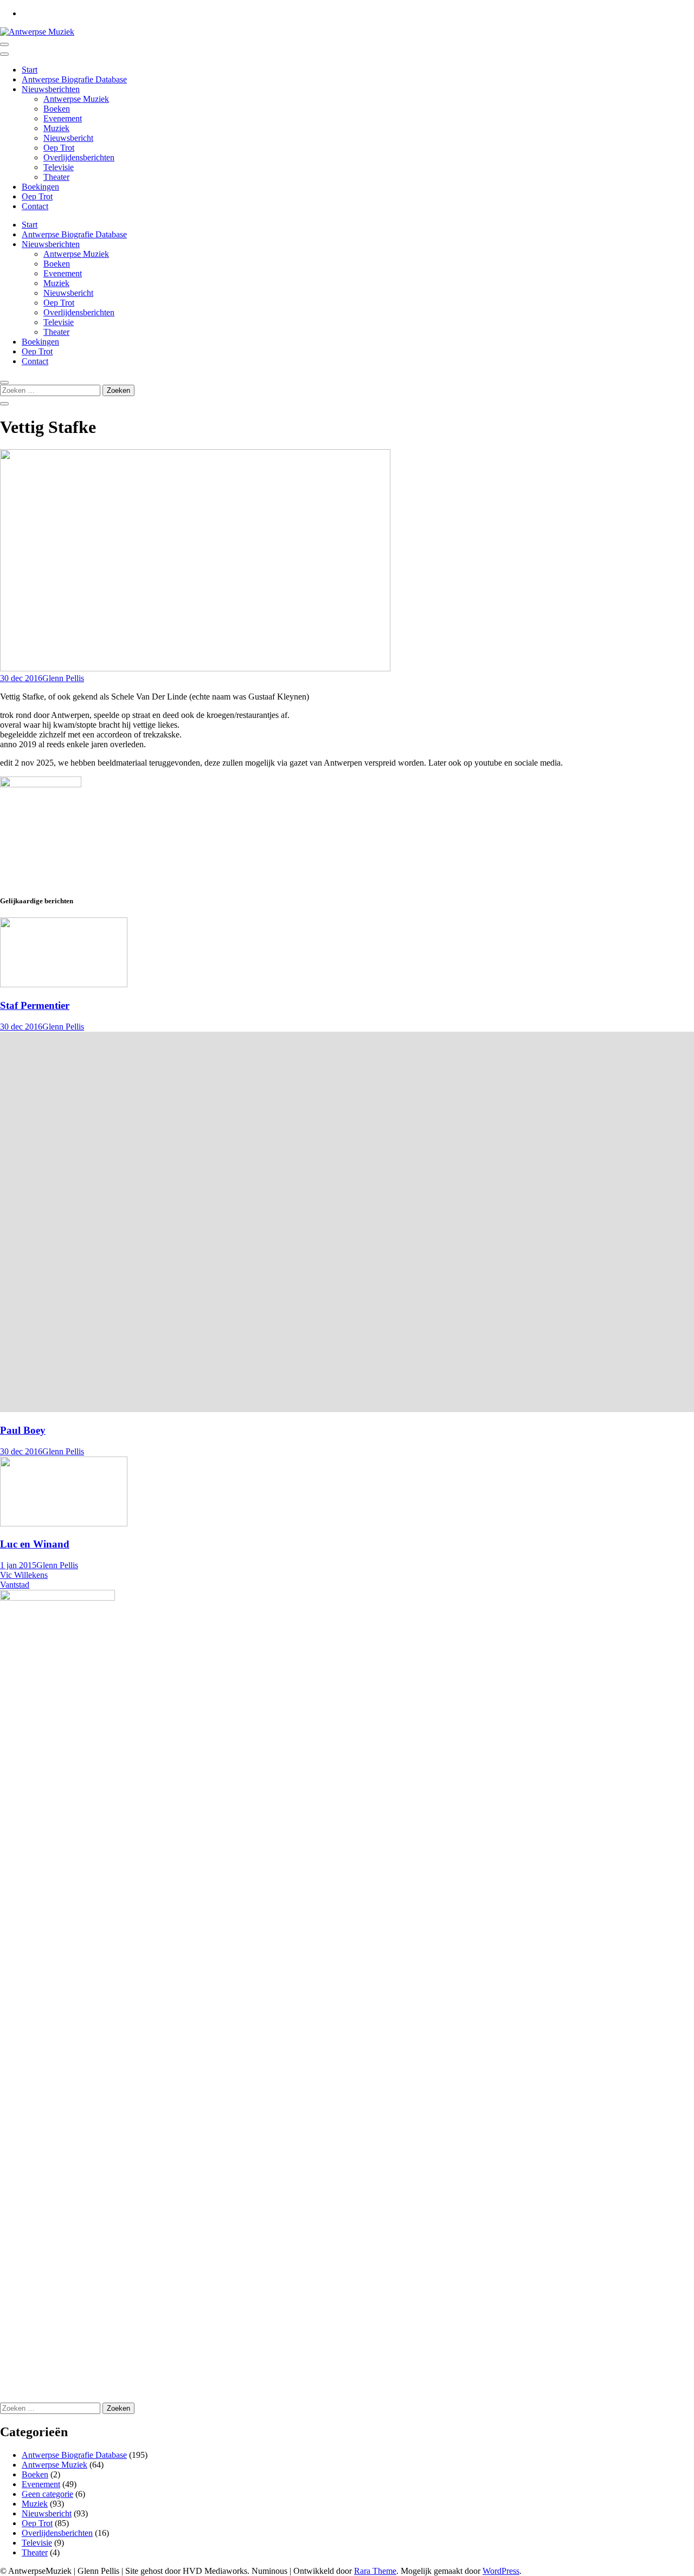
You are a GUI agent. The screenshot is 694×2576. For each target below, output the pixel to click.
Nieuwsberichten (51, 89)
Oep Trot (59, 148)
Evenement (63, 118)
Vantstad (15, 1585)
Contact (35, 206)
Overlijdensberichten (79, 157)
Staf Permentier (35, 1005)
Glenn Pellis (63, 678)
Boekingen (40, 187)
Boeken (57, 109)
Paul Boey (23, 1430)
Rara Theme (375, 2571)
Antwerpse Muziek (76, 99)
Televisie (59, 167)
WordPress (501, 2571)
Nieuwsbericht (68, 138)
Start (30, 70)
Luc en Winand (35, 1544)
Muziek (56, 128)
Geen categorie (47, 2494)
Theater (56, 177)
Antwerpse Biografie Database (74, 79)
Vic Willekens (24, 1575)
